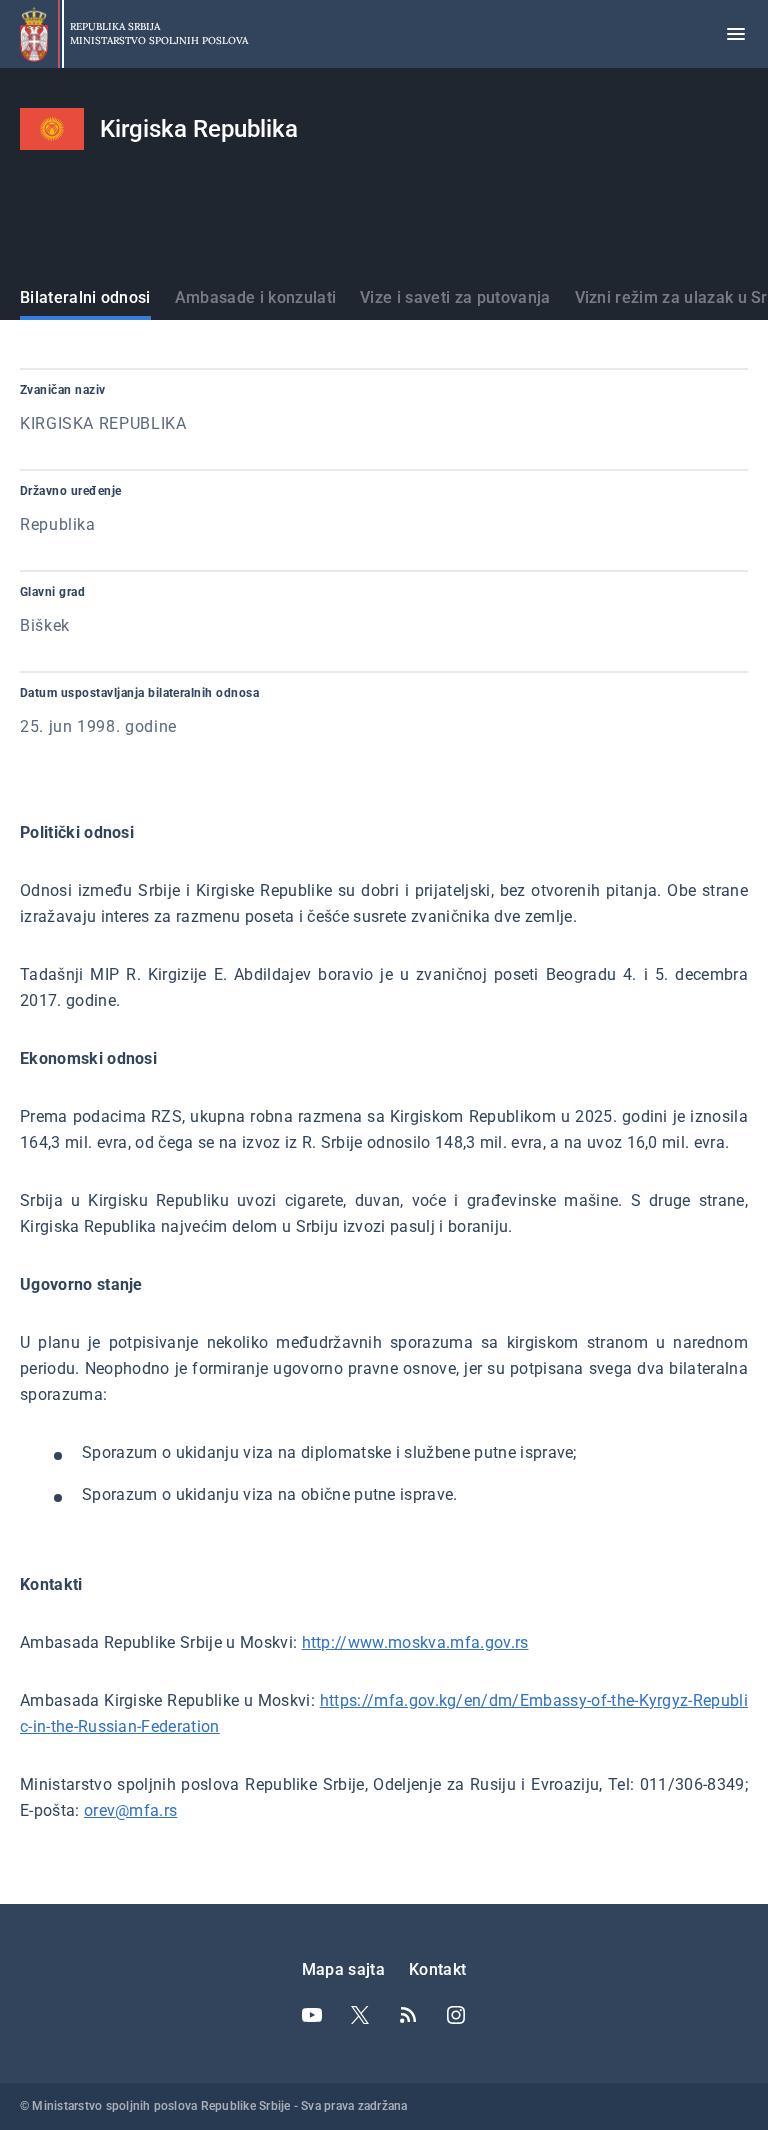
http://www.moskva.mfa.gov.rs (415, 1642)
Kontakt (437, 1969)
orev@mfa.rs (131, 1810)
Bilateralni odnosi (85, 297)
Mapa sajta (343, 1969)
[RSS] (408, 2015)
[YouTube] (312, 2015)
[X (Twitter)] (360, 2015)
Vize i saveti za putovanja (455, 297)
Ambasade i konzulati (255, 297)
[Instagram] (456, 2015)
